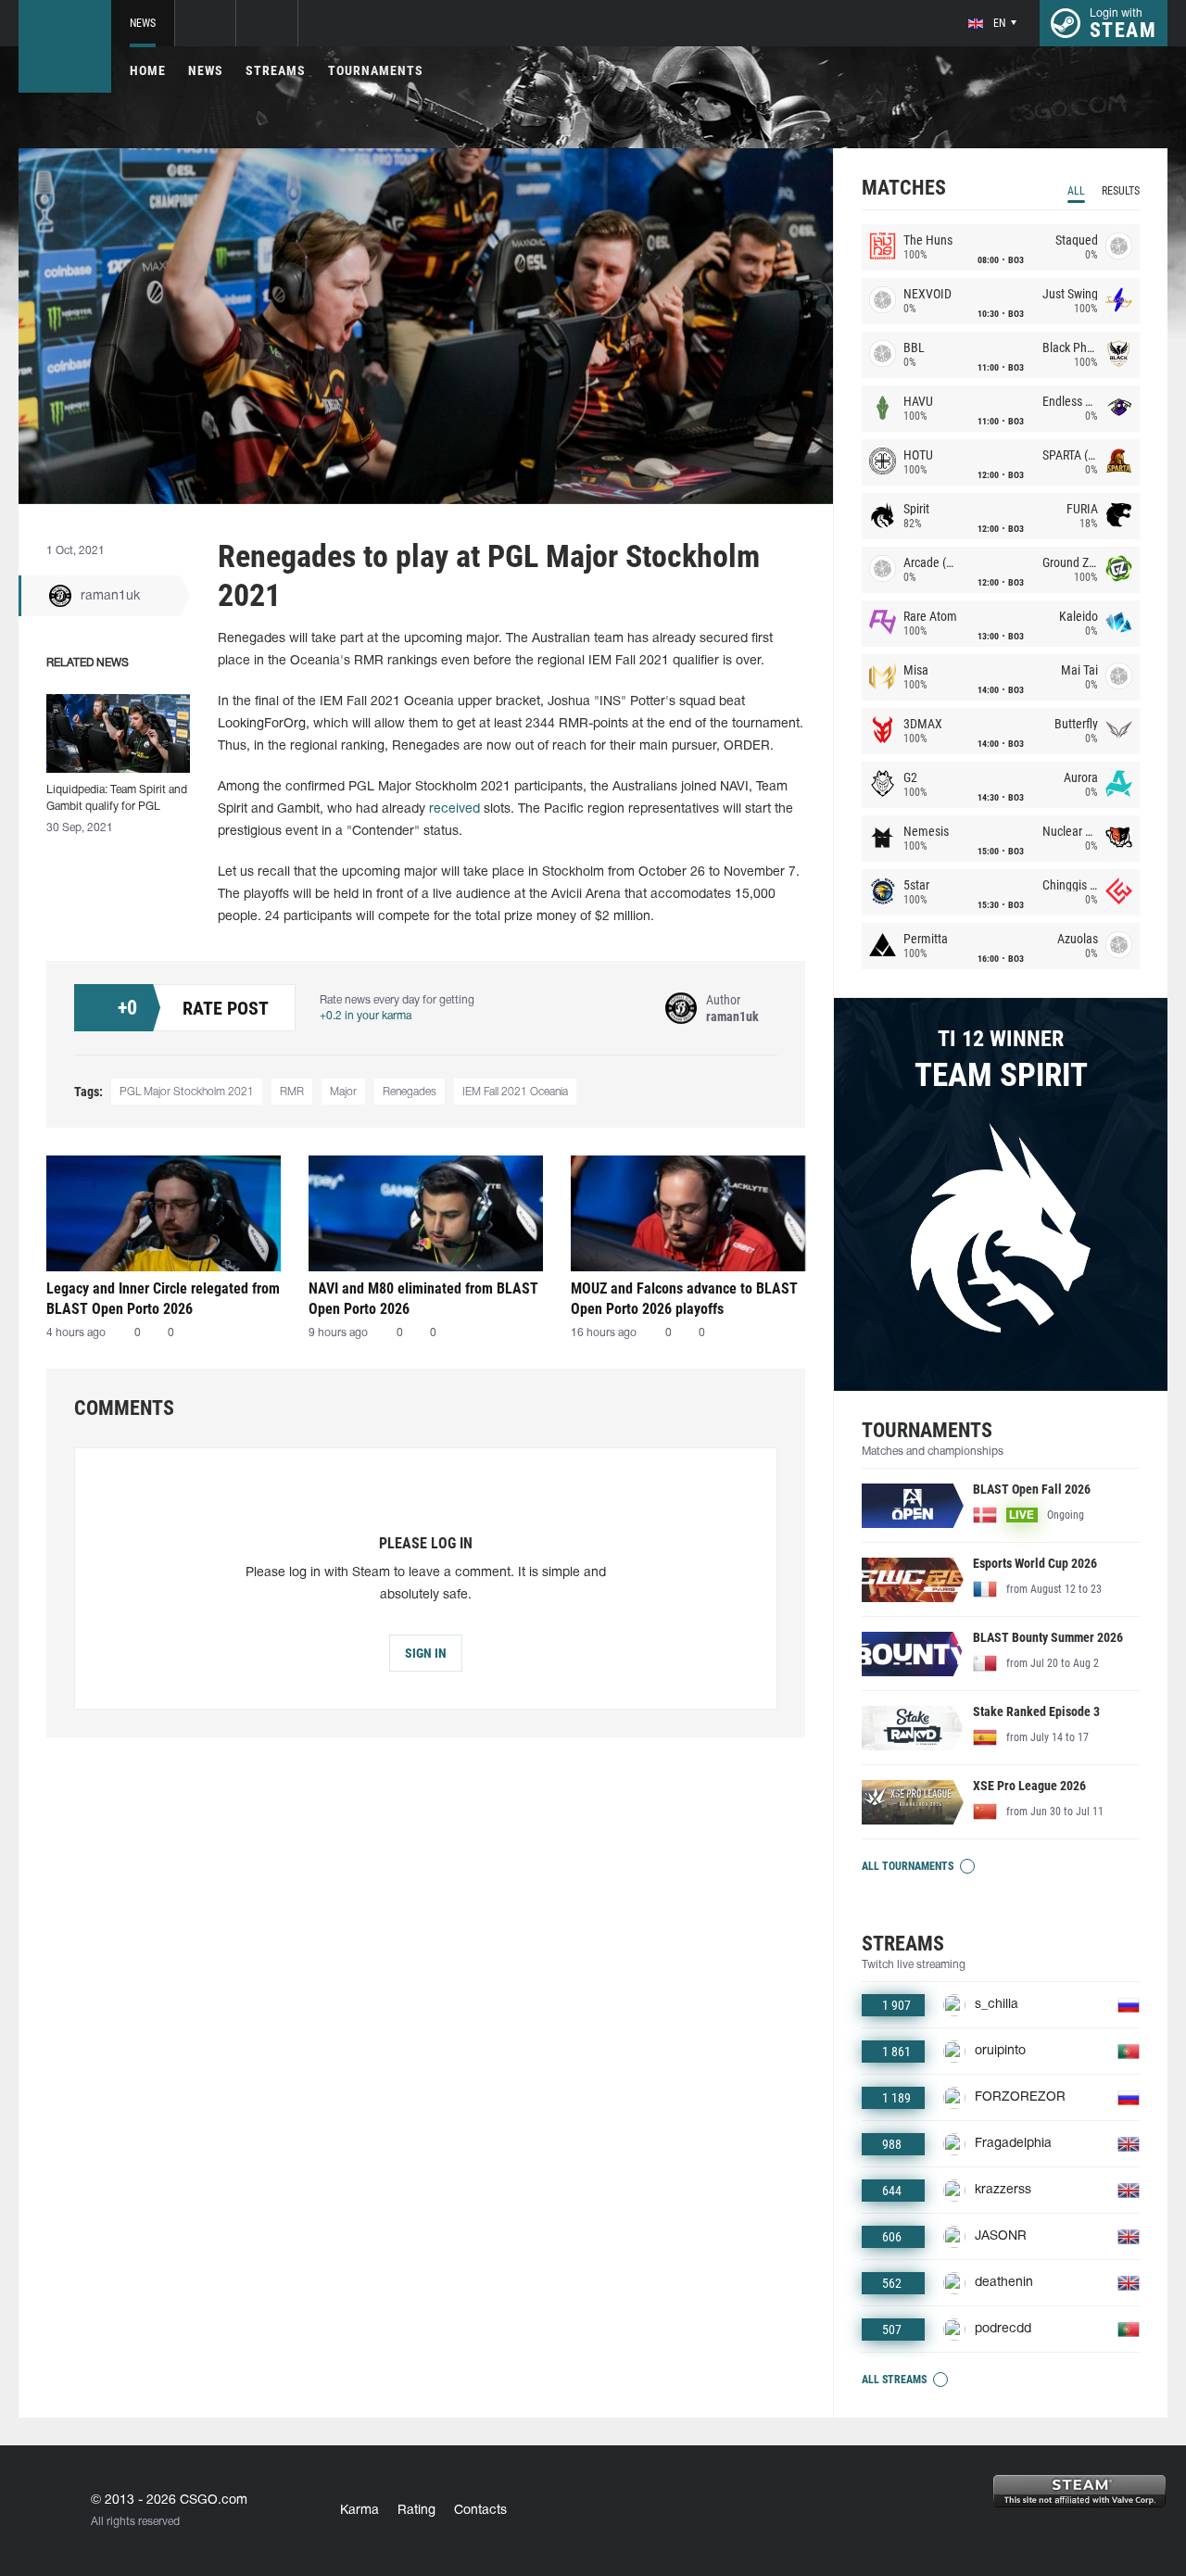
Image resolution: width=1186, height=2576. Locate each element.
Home (148, 70)
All (1076, 191)
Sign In (426, 1653)
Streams (276, 70)
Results (1121, 191)
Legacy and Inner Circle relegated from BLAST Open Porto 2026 (163, 1299)
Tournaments (376, 70)
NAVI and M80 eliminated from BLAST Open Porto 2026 (423, 1299)
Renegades (410, 1092)
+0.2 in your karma (366, 1016)
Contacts (480, 2511)
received (454, 809)
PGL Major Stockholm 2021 (187, 1092)
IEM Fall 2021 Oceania (515, 1092)
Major (343, 1092)
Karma (360, 2511)
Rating (416, 2511)
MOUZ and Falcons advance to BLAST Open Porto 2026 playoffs (684, 1299)
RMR (292, 1092)
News (143, 23)
